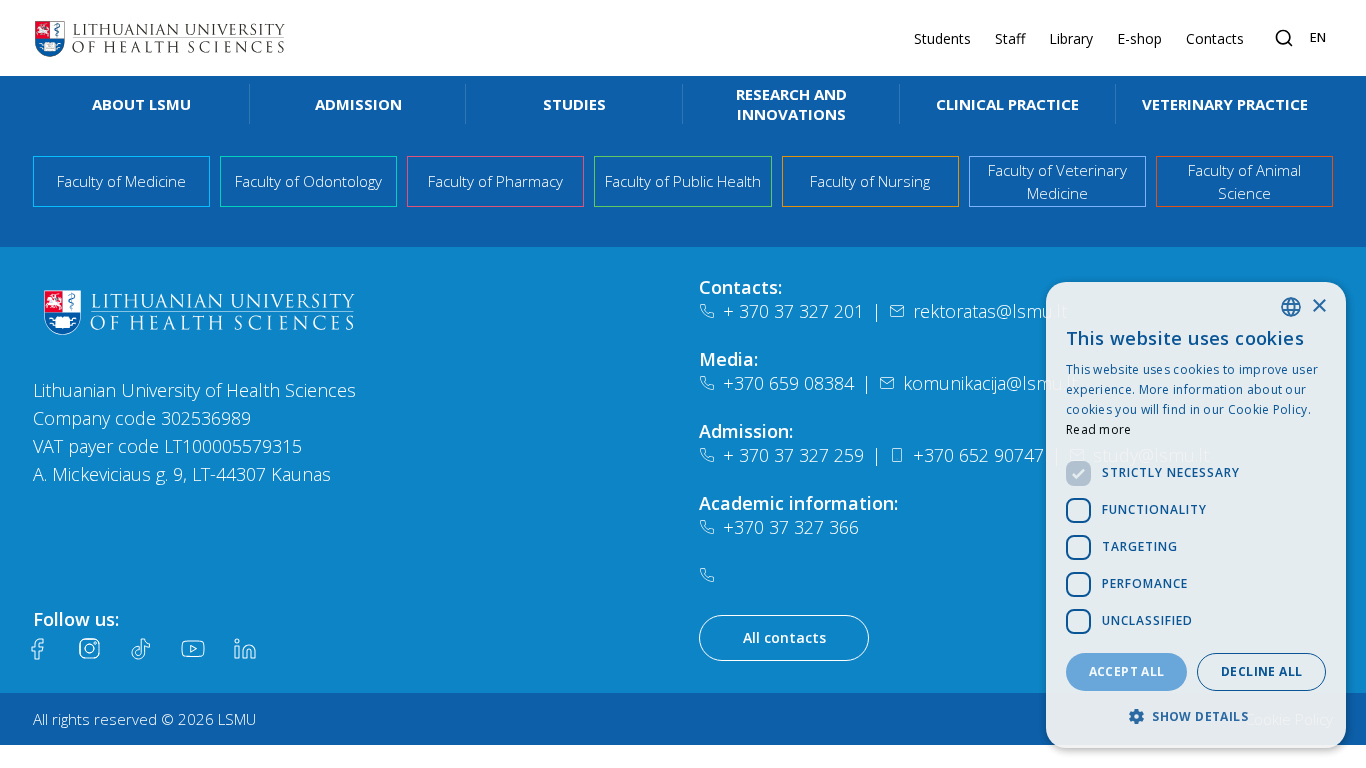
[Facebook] (37, 649)
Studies (574, 104)
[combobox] (1291, 307)
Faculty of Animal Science (1244, 181)
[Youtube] (193, 649)
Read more (1099, 429)
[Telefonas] (711, 575)
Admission (358, 104)
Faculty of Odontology (308, 181)
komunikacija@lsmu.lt (990, 383)
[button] (1196, 716)
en (1318, 37)
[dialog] (1196, 515)
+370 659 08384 (788, 383)
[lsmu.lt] (160, 38)
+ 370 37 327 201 (793, 311)
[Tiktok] (141, 649)
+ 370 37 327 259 (793, 455)
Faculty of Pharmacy (495, 181)
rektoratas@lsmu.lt (990, 311)
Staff (1010, 38)
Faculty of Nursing (870, 181)
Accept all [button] (1127, 671)
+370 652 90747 (978, 455)
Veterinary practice (1225, 104)
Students (942, 38)
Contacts (1215, 38)
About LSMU (141, 104)
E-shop (1139, 38)
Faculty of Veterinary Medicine (1057, 181)
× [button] (1318, 306)
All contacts (784, 637)
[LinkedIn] (245, 649)
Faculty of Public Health (683, 181)
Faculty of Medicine (121, 181)
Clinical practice (1007, 104)
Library (1071, 38)
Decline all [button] (1261, 671)
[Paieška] (1284, 38)
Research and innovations (791, 104)
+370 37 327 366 (791, 527)
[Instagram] (89, 649)
